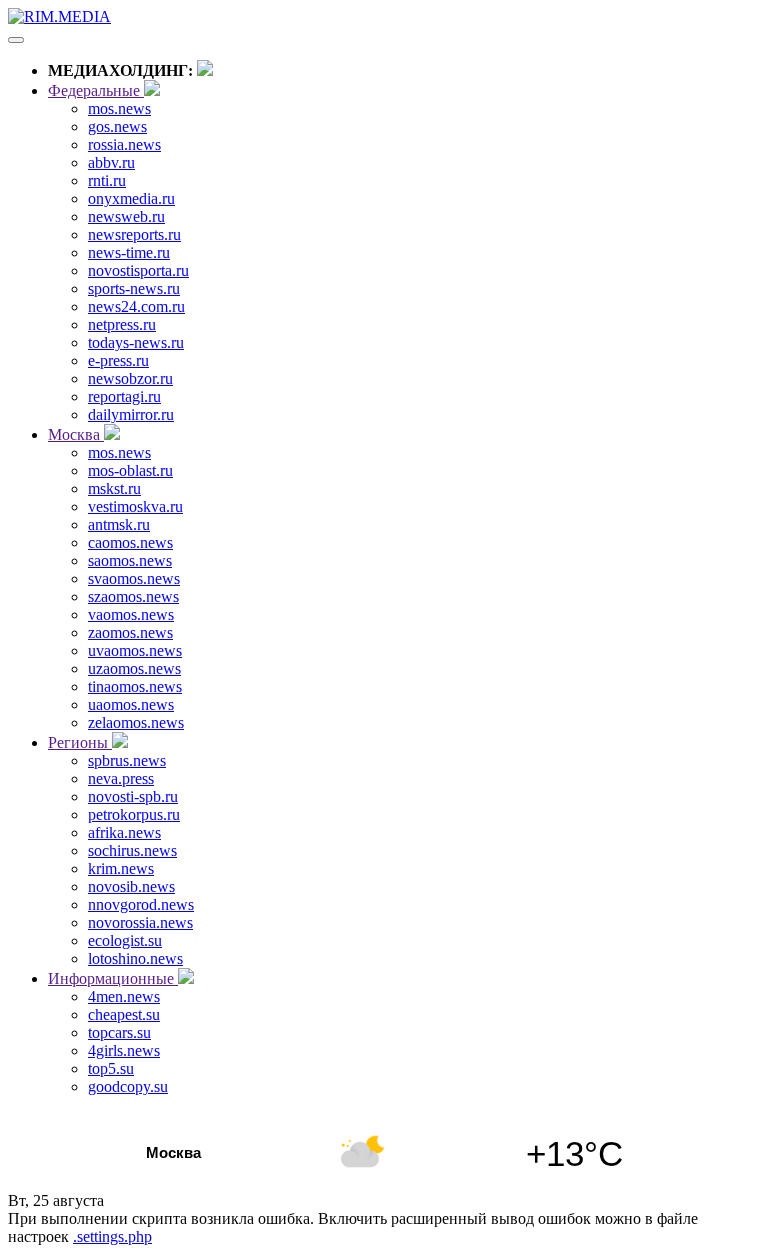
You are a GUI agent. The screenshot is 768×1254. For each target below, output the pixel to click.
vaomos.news (131, 614)
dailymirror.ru (131, 414)
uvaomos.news (135, 650)
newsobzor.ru (130, 378)
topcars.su (119, 1032)
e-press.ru (118, 360)
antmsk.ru (119, 524)
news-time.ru (129, 252)
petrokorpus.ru (134, 814)
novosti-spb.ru (133, 796)
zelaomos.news (136, 722)
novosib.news (131, 886)
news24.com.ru (136, 306)
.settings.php (112, 1236)
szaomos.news (133, 596)
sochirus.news (132, 850)
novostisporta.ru (138, 270)
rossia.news (124, 144)
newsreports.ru (134, 234)
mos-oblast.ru (130, 470)
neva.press (121, 778)
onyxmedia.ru (131, 198)
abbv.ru (111, 162)
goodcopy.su (128, 1086)
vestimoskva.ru (135, 506)
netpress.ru (122, 324)
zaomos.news (130, 632)
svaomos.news (134, 578)
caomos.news (130, 542)
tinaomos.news (135, 686)
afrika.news (124, 832)
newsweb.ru (126, 216)
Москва (76, 434)
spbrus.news (127, 760)
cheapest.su (124, 1014)
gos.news (117, 126)
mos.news (119, 108)
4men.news (124, 996)
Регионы (80, 742)
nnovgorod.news (141, 904)
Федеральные (96, 90)
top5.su (111, 1068)
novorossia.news (140, 922)
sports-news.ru (134, 288)
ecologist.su (125, 940)
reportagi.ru (124, 396)
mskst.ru (114, 488)
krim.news (121, 868)
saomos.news (130, 560)
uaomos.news (131, 704)
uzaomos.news (134, 668)
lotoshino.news (135, 958)
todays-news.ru (136, 342)
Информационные (113, 978)
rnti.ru (107, 180)
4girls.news (124, 1050)
